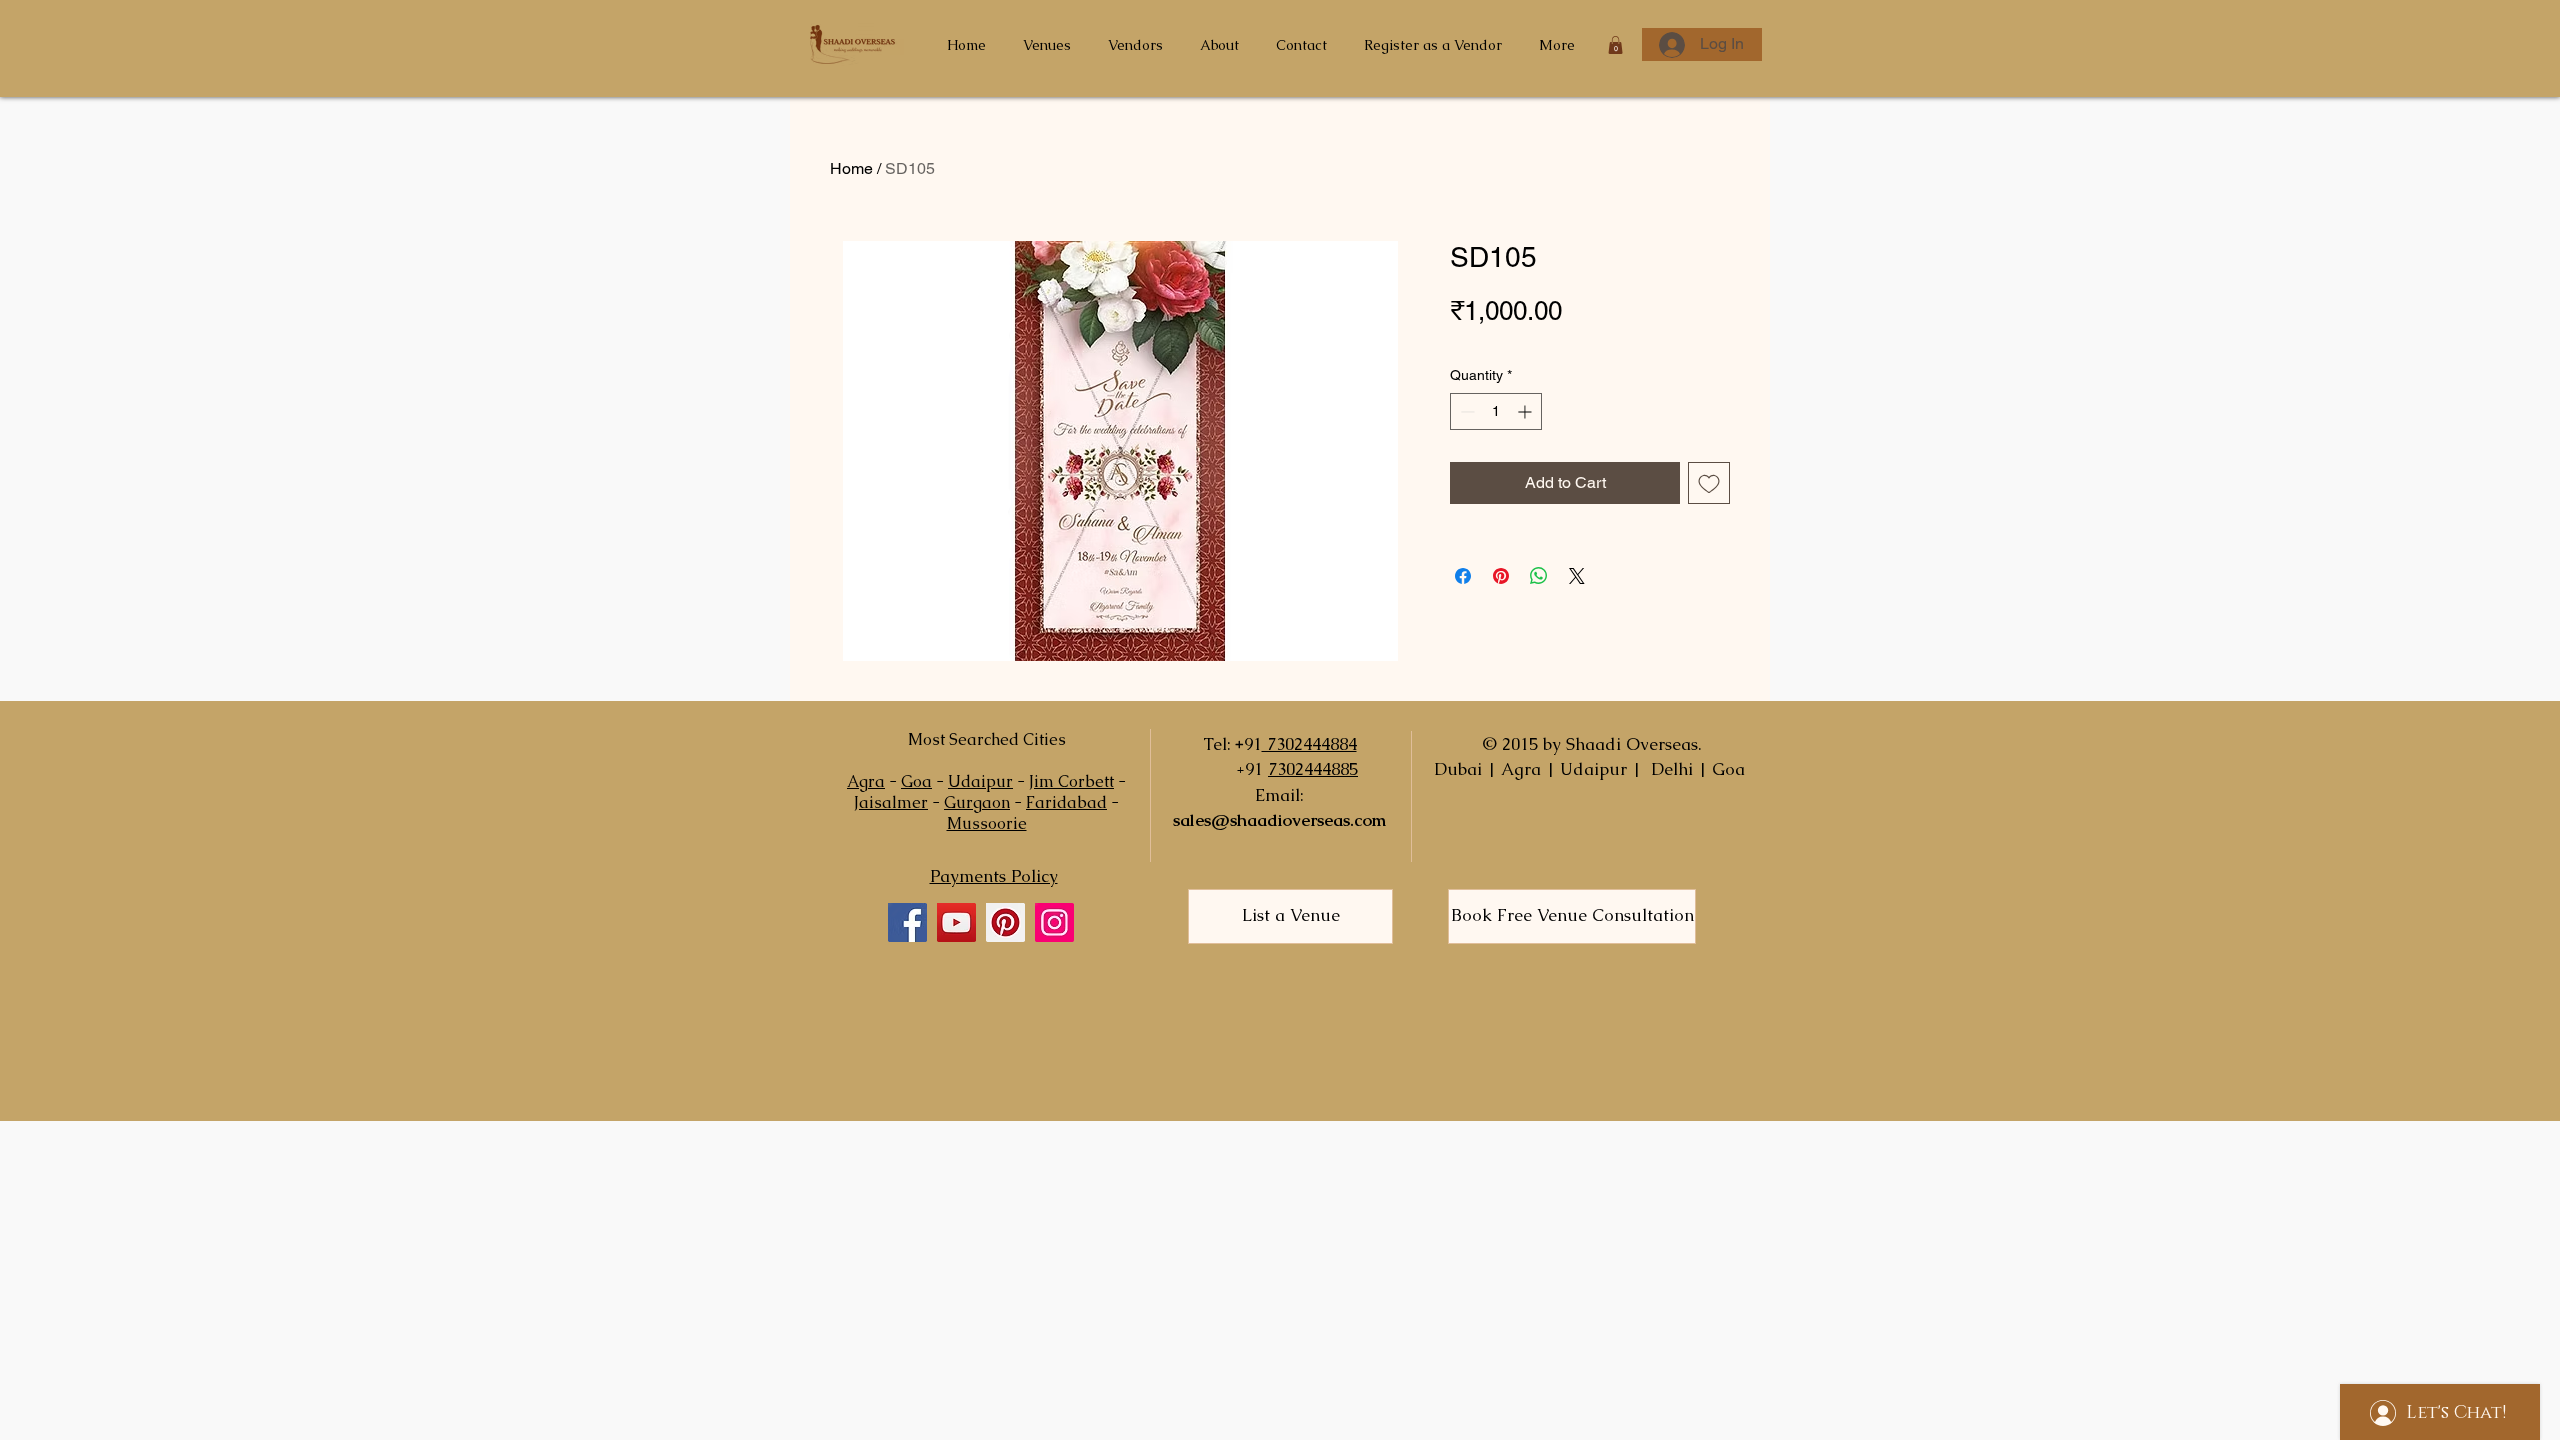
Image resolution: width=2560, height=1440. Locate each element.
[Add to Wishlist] (1709, 483)
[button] (1615, 45)
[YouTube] (956, 922)
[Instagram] (1054, 922)
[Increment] (1526, 411)
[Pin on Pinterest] (1501, 576)
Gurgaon (977, 802)
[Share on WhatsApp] (1539, 576)
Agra (866, 781)
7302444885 (1313, 769)
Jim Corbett (1071, 781)
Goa (916, 781)
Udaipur (980, 781)
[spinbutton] (1496, 411)
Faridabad (1066, 802)
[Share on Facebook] (1463, 576)
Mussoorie (987, 823)
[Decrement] (1465, 411)
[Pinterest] (1005, 922)
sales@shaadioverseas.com (1279, 820)
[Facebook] (907, 922)
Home (851, 168)
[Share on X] (1577, 576)
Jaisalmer (891, 802)
